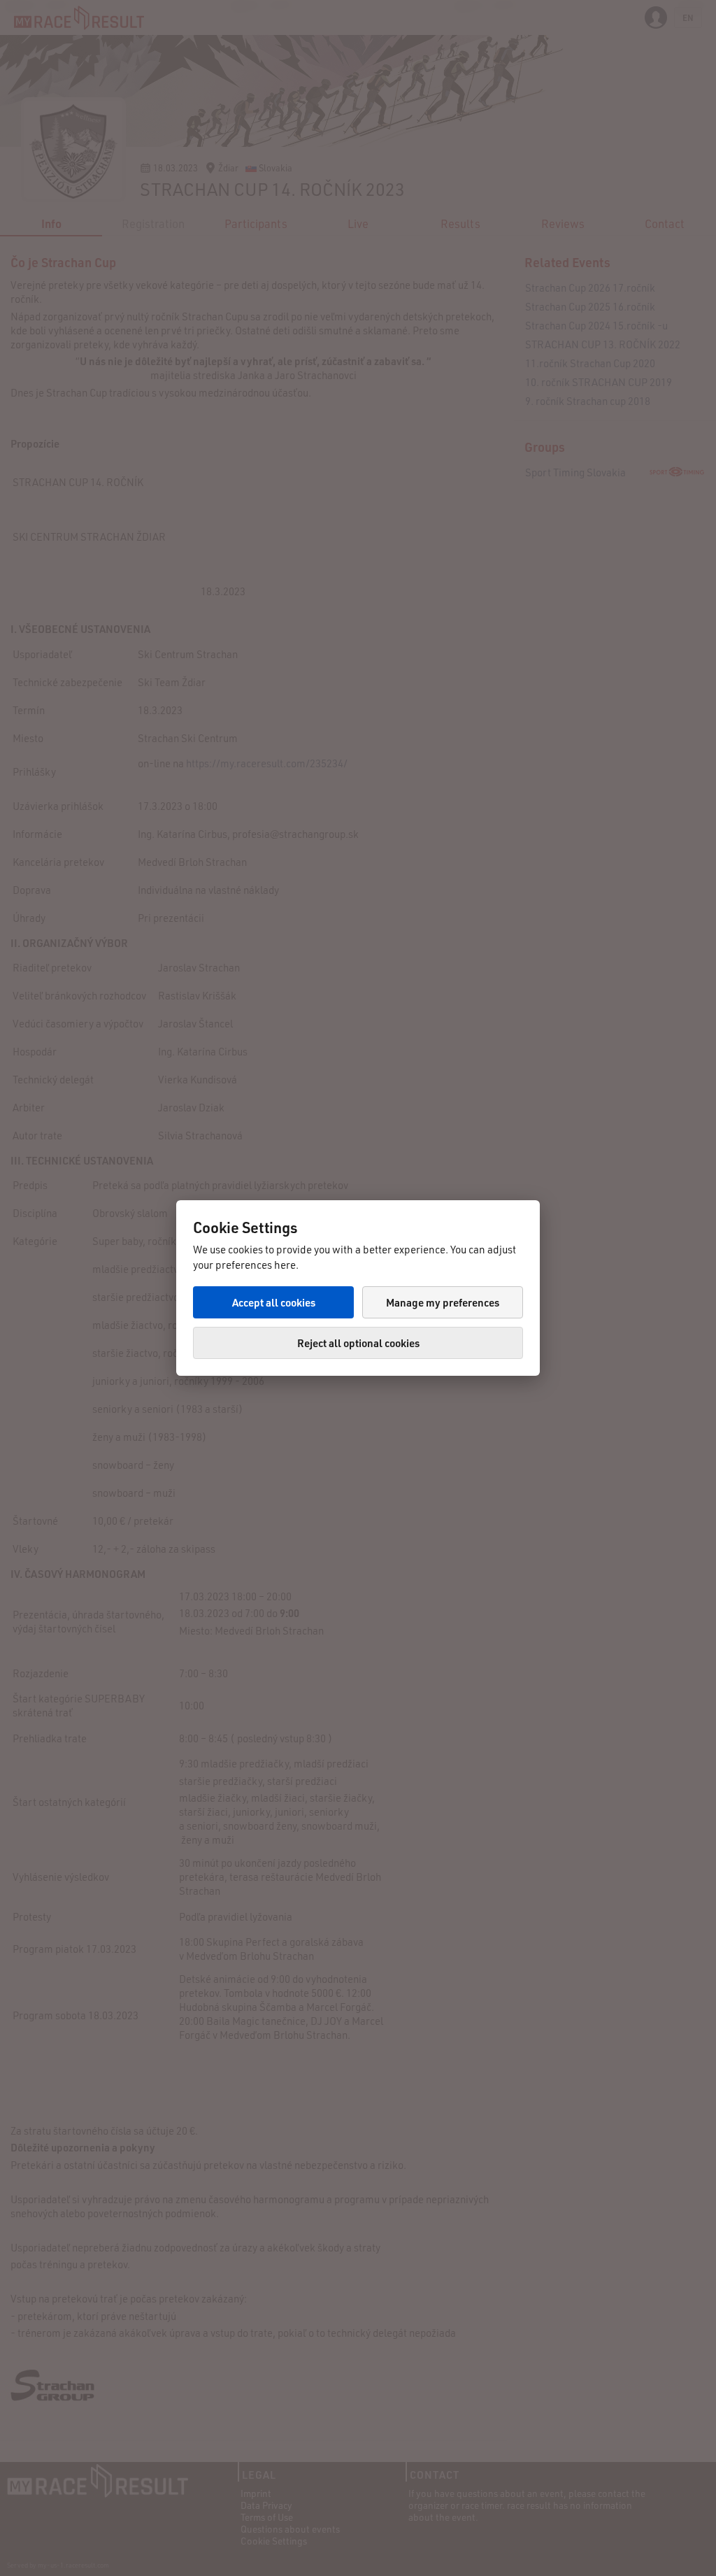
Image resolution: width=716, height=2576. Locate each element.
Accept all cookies (274, 1302)
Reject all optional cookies (358, 1343)
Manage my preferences (443, 1302)
